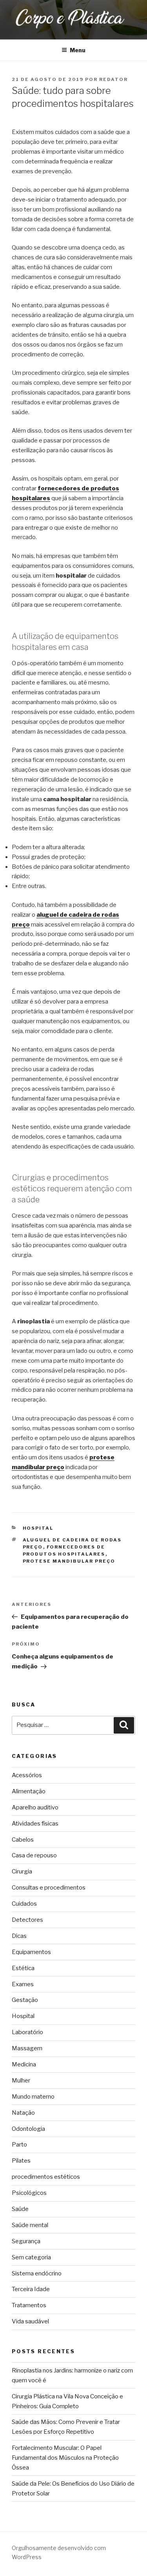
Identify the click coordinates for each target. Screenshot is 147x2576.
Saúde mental (30, 2225)
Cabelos (23, 1840)
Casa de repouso (34, 1855)
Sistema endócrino (37, 2273)
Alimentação (29, 1791)
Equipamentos (31, 1952)
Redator (113, 79)
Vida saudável (30, 2321)
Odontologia (28, 2129)
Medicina (24, 2064)
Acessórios (27, 1775)
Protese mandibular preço (69, 1561)
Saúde (20, 2209)
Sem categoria (31, 2257)
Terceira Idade (31, 2289)
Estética (23, 1968)
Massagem (27, 2048)
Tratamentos (29, 2305)
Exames (23, 1984)
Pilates (21, 2161)
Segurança (26, 2241)
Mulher (21, 2081)
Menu (78, 50)
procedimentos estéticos (46, 2177)
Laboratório (27, 2032)
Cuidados (24, 1904)
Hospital (38, 1528)
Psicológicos (29, 2193)
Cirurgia (22, 1871)
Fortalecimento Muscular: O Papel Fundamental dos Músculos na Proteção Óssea (65, 2458)
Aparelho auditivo (35, 1807)
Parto (19, 2145)
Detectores (27, 1920)
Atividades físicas (35, 1824)
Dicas (19, 1936)
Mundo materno (33, 2097)
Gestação (25, 2000)
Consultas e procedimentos (49, 1888)
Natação (23, 2113)
